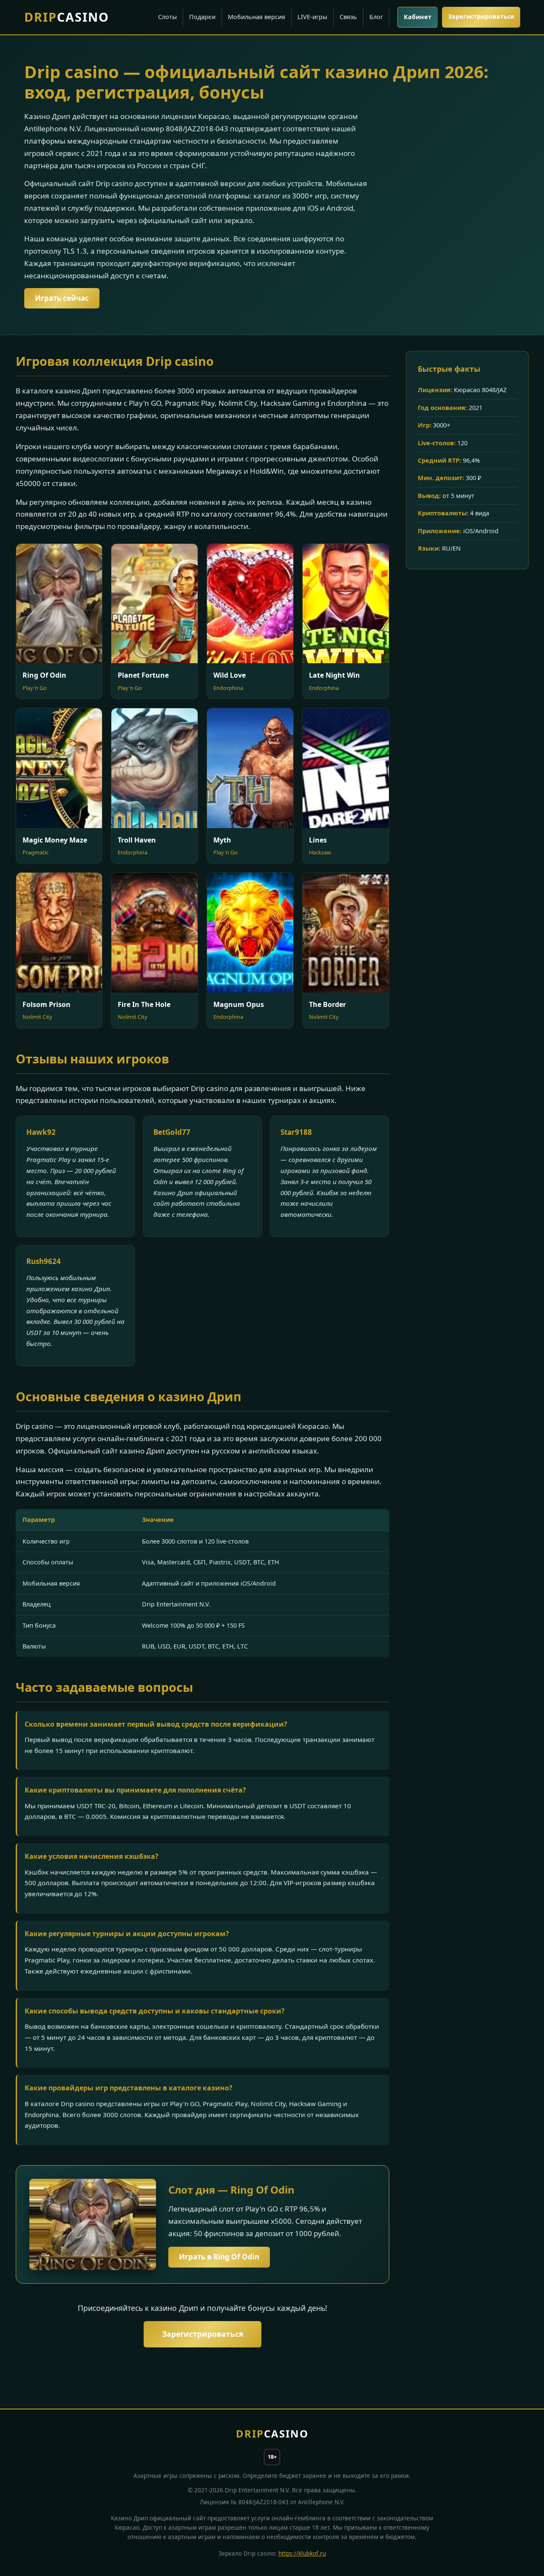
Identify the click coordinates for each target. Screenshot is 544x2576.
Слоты (167, 17)
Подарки (202, 17)
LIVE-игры (312, 17)
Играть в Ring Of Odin (219, 2257)
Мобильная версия (256, 17)
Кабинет (418, 17)
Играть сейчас (62, 298)
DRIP (67, 17)
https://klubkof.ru (302, 2553)
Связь (348, 17)
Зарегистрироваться (481, 16)
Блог (376, 17)
